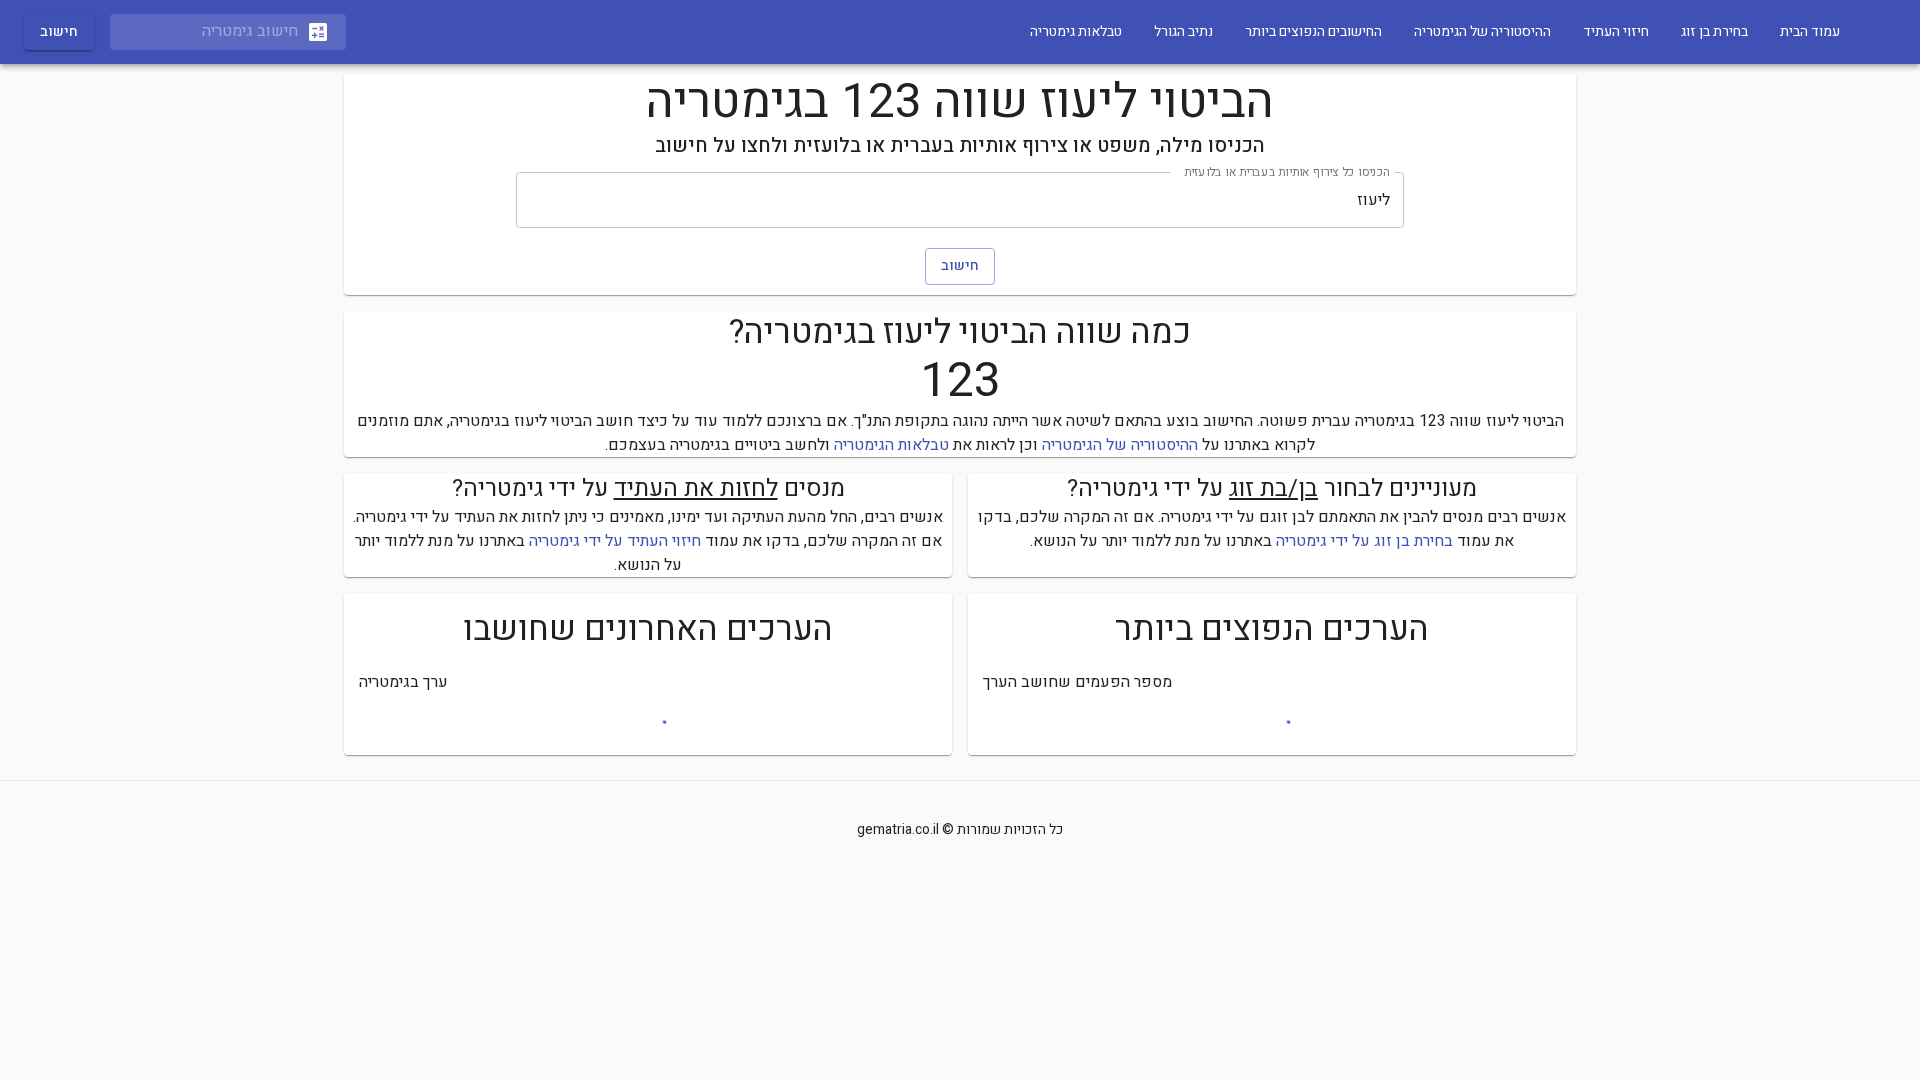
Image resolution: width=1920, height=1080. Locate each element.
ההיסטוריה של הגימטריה (1482, 31)
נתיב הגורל (1183, 31)
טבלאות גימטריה (1076, 31)
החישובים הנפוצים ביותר (1313, 31)
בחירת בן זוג (1714, 31)
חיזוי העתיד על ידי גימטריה (615, 541)
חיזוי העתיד (1616, 31)
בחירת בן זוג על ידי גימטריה (1364, 541)
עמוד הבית (1810, 31)
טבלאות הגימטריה (891, 445)
